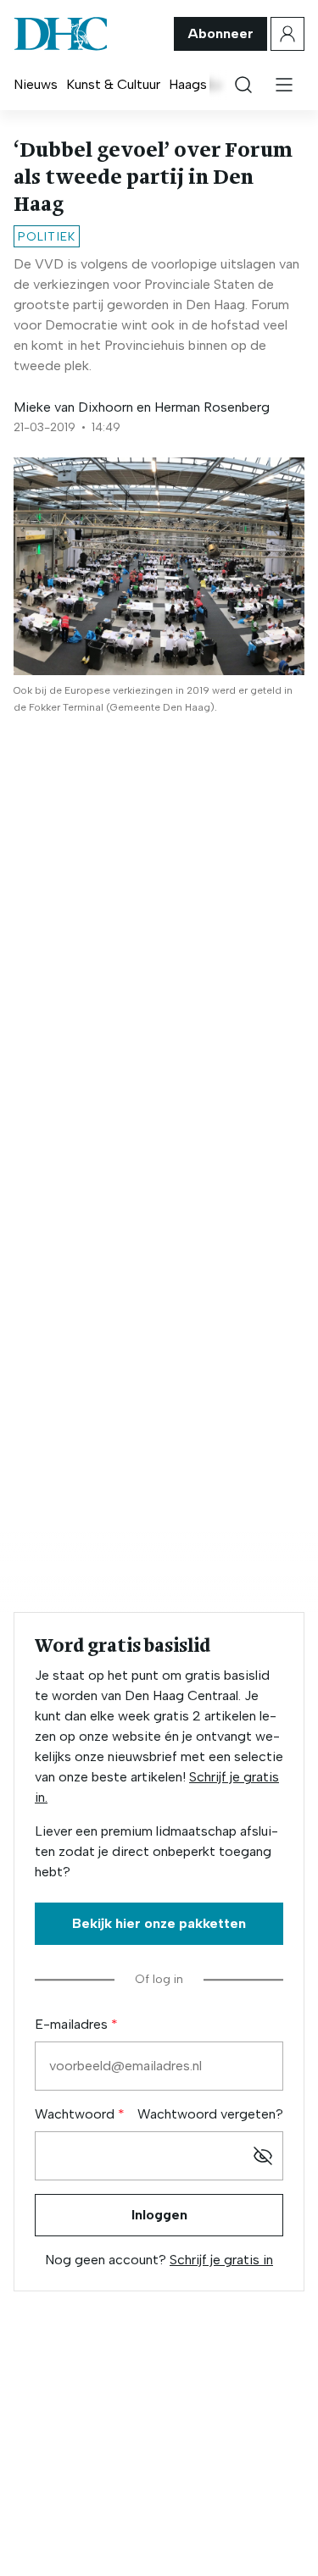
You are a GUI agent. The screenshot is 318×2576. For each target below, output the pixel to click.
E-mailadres (73, 2024)
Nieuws (36, 84)
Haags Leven (208, 84)
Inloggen (159, 2215)
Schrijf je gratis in (221, 2260)
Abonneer (220, 33)
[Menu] (284, 85)
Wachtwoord (76, 2114)
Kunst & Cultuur (113, 84)
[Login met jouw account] (287, 34)
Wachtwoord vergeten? (210, 2114)
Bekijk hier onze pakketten (159, 1923)
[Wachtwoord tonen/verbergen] (263, 2156)
